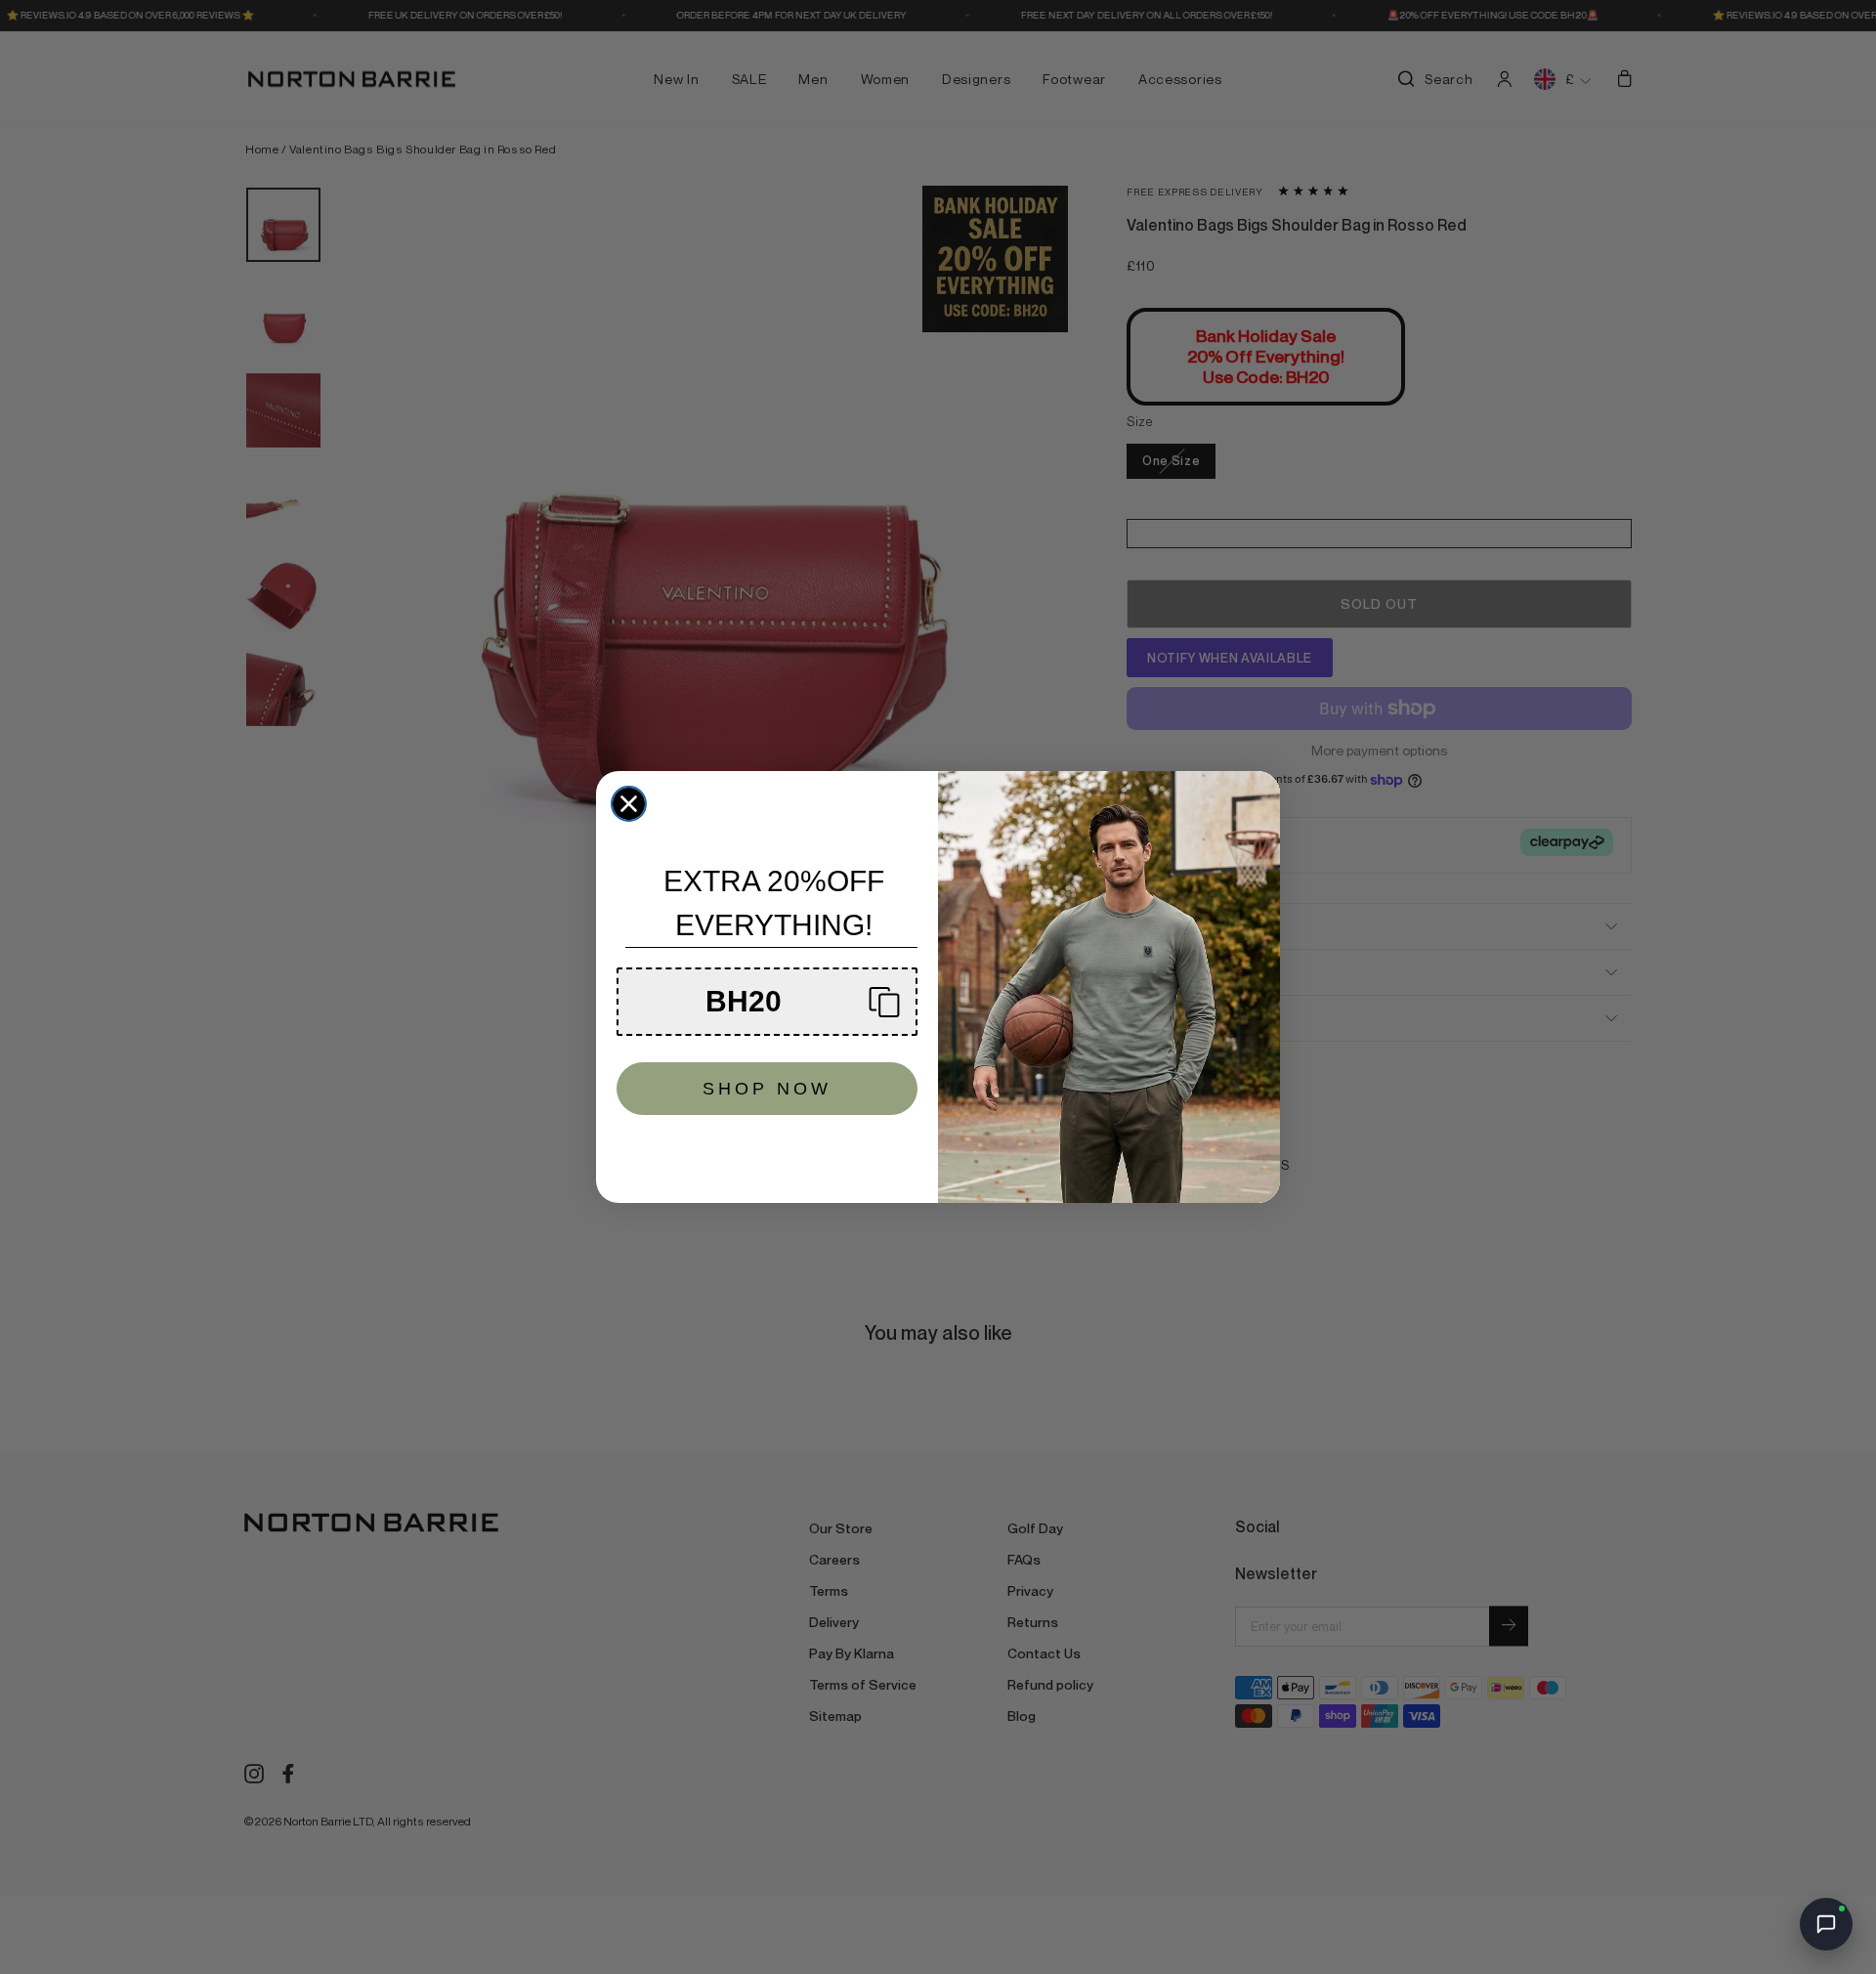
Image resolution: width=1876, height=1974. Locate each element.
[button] (767, 1002)
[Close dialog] (629, 804)
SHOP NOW (767, 1089)
